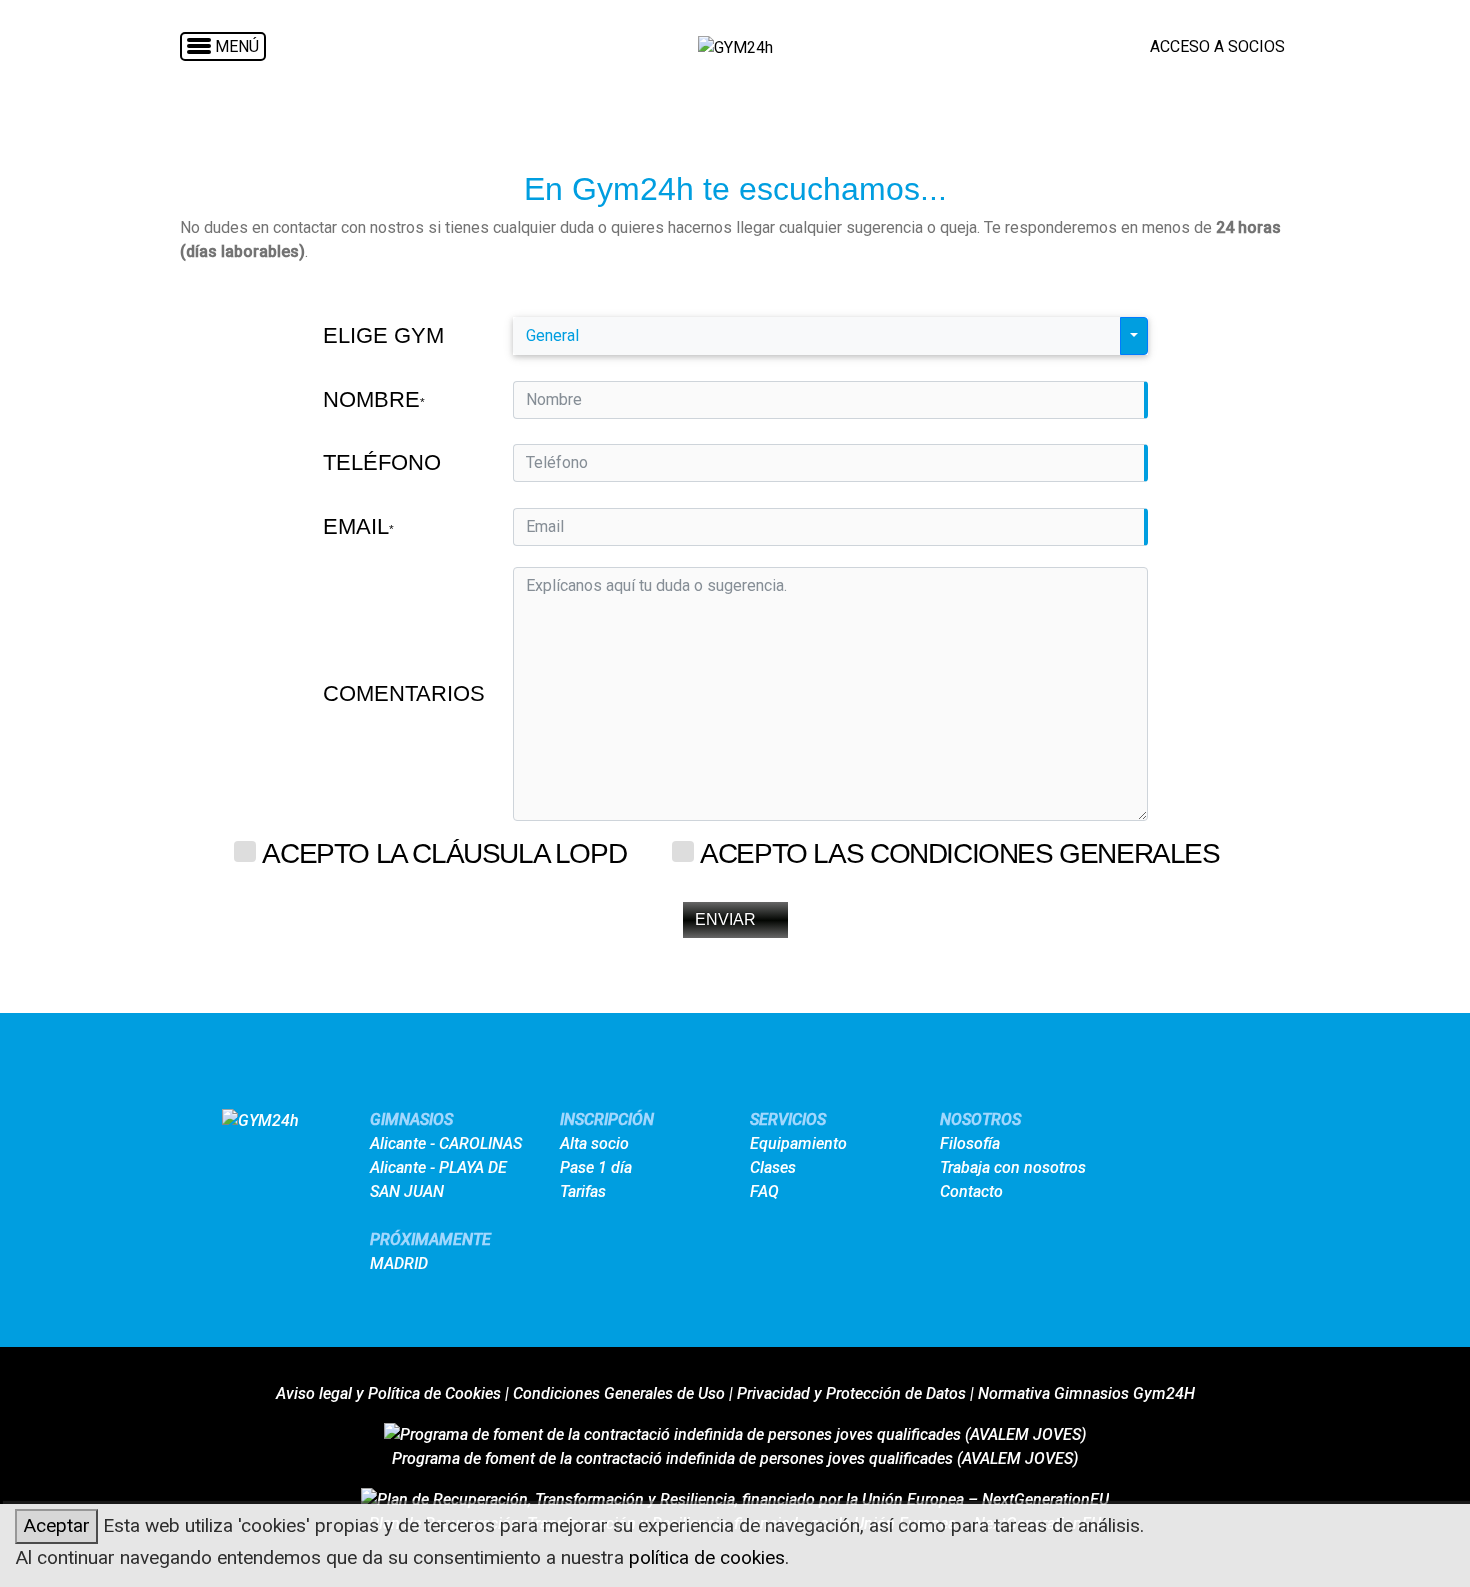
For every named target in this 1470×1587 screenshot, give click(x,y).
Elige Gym (383, 335)
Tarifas (583, 1191)
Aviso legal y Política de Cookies (388, 1393)
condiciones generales (1045, 853)
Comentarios (404, 693)
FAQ (764, 1191)
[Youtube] (1191, 1126)
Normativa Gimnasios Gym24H (1086, 1393)
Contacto (971, 1191)
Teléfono (382, 462)
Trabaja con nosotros (1013, 1167)
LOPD (590, 853)
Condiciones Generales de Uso (619, 1393)
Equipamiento (798, 1143)
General (552, 335)
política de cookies (707, 1557)
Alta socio (594, 1143)
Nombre (374, 399)
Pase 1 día (596, 1167)
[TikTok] (1265, 1126)
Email (358, 526)
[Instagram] (1228, 1126)
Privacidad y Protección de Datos (851, 1393)
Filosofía (970, 1143)
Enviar (725, 919)
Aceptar (56, 1525)
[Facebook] (1154, 1126)
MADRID (399, 1263)
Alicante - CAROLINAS (446, 1143)
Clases (773, 1167)
